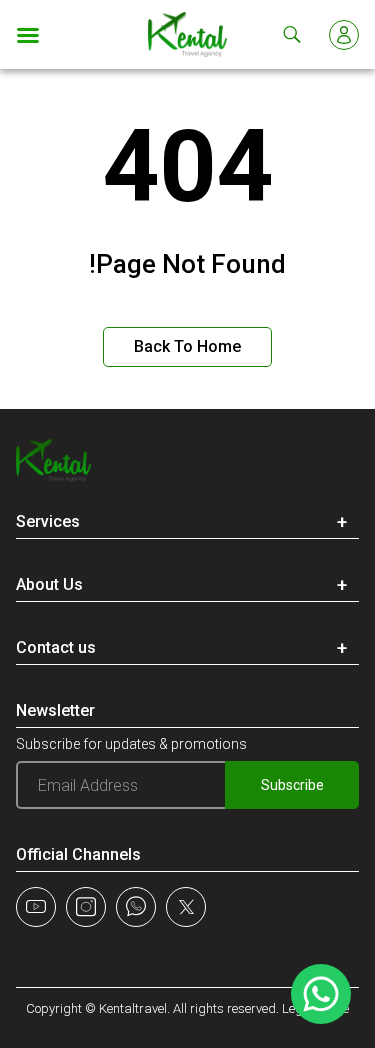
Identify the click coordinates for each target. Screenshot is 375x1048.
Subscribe (292, 785)
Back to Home (187, 346)
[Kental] (187, 34)
